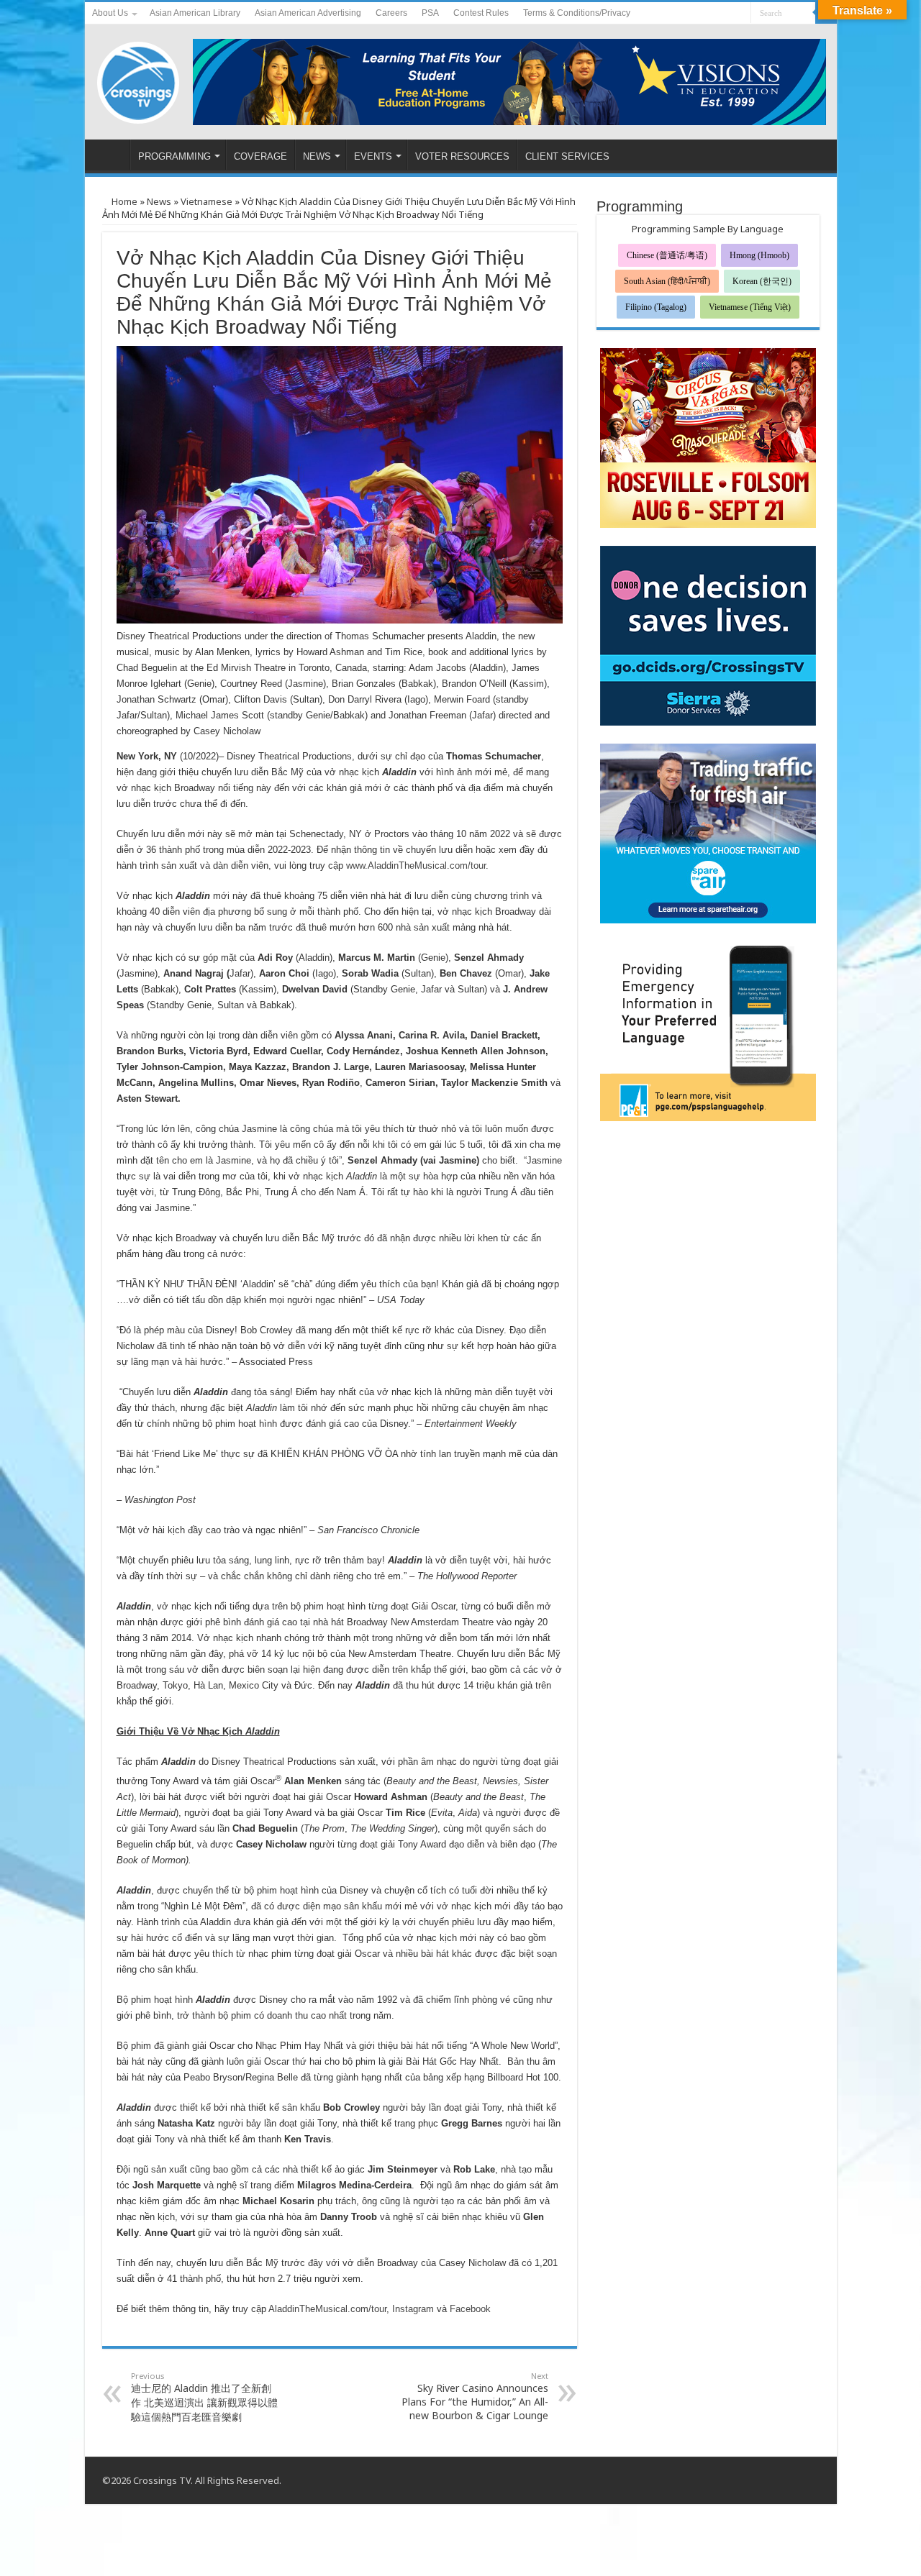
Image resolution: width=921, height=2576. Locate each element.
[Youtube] (726, 14)
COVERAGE (260, 156)
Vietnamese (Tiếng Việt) (750, 307)
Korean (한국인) (762, 281)
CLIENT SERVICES (567, 156)
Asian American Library (195, 13)
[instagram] (740, 14)
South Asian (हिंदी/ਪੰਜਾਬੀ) (667, 281)
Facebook (470, 2309)
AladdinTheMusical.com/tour (327, 2309)
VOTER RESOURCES (462, 156)
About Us (110, 13)
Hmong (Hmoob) (759, 255)
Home (123, 201)
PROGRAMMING (174, 156)
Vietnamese (207, 201)
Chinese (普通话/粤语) (667, 255)
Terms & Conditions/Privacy (577, 13)
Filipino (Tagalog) (656, 307)
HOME (111, 155)
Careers (391, 13)
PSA (430, 13)
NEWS (317, 156)
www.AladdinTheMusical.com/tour (416, 865)
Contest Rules (481, 13)
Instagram (413, 2309)
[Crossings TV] (139, 79)
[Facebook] (713, 14)
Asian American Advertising (308, 13)
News (159, 201)
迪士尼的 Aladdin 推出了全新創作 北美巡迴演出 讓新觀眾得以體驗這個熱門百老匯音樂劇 (204, 2397)
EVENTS (373, 156)
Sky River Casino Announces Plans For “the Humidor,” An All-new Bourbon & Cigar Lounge (475, 2396)
